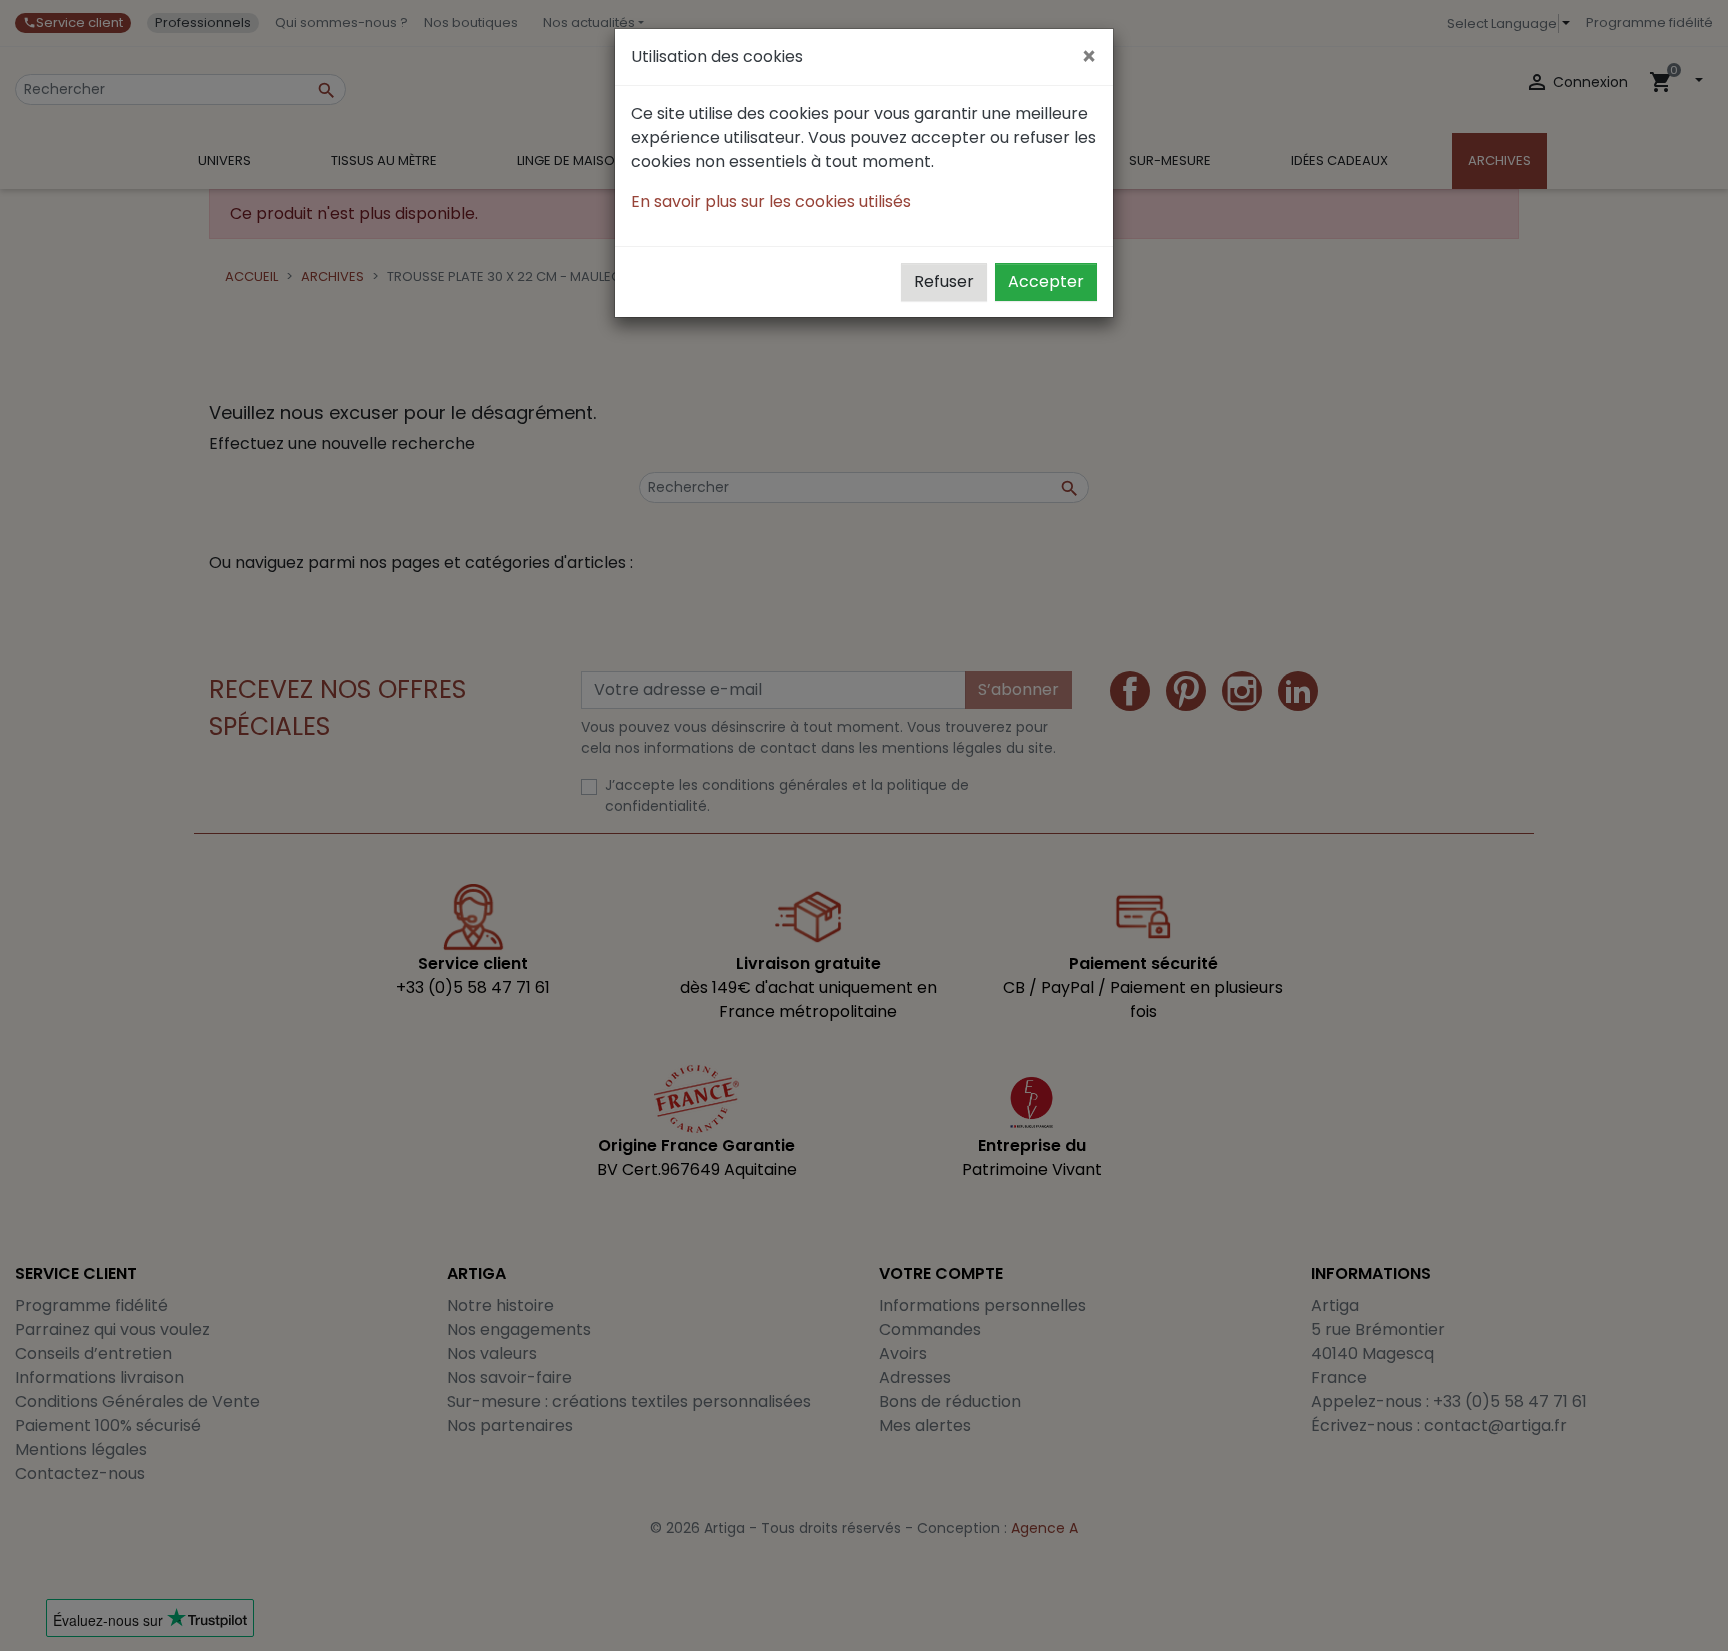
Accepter (1046, 281)
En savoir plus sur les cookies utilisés (771, 201)
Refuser (944, 281)
